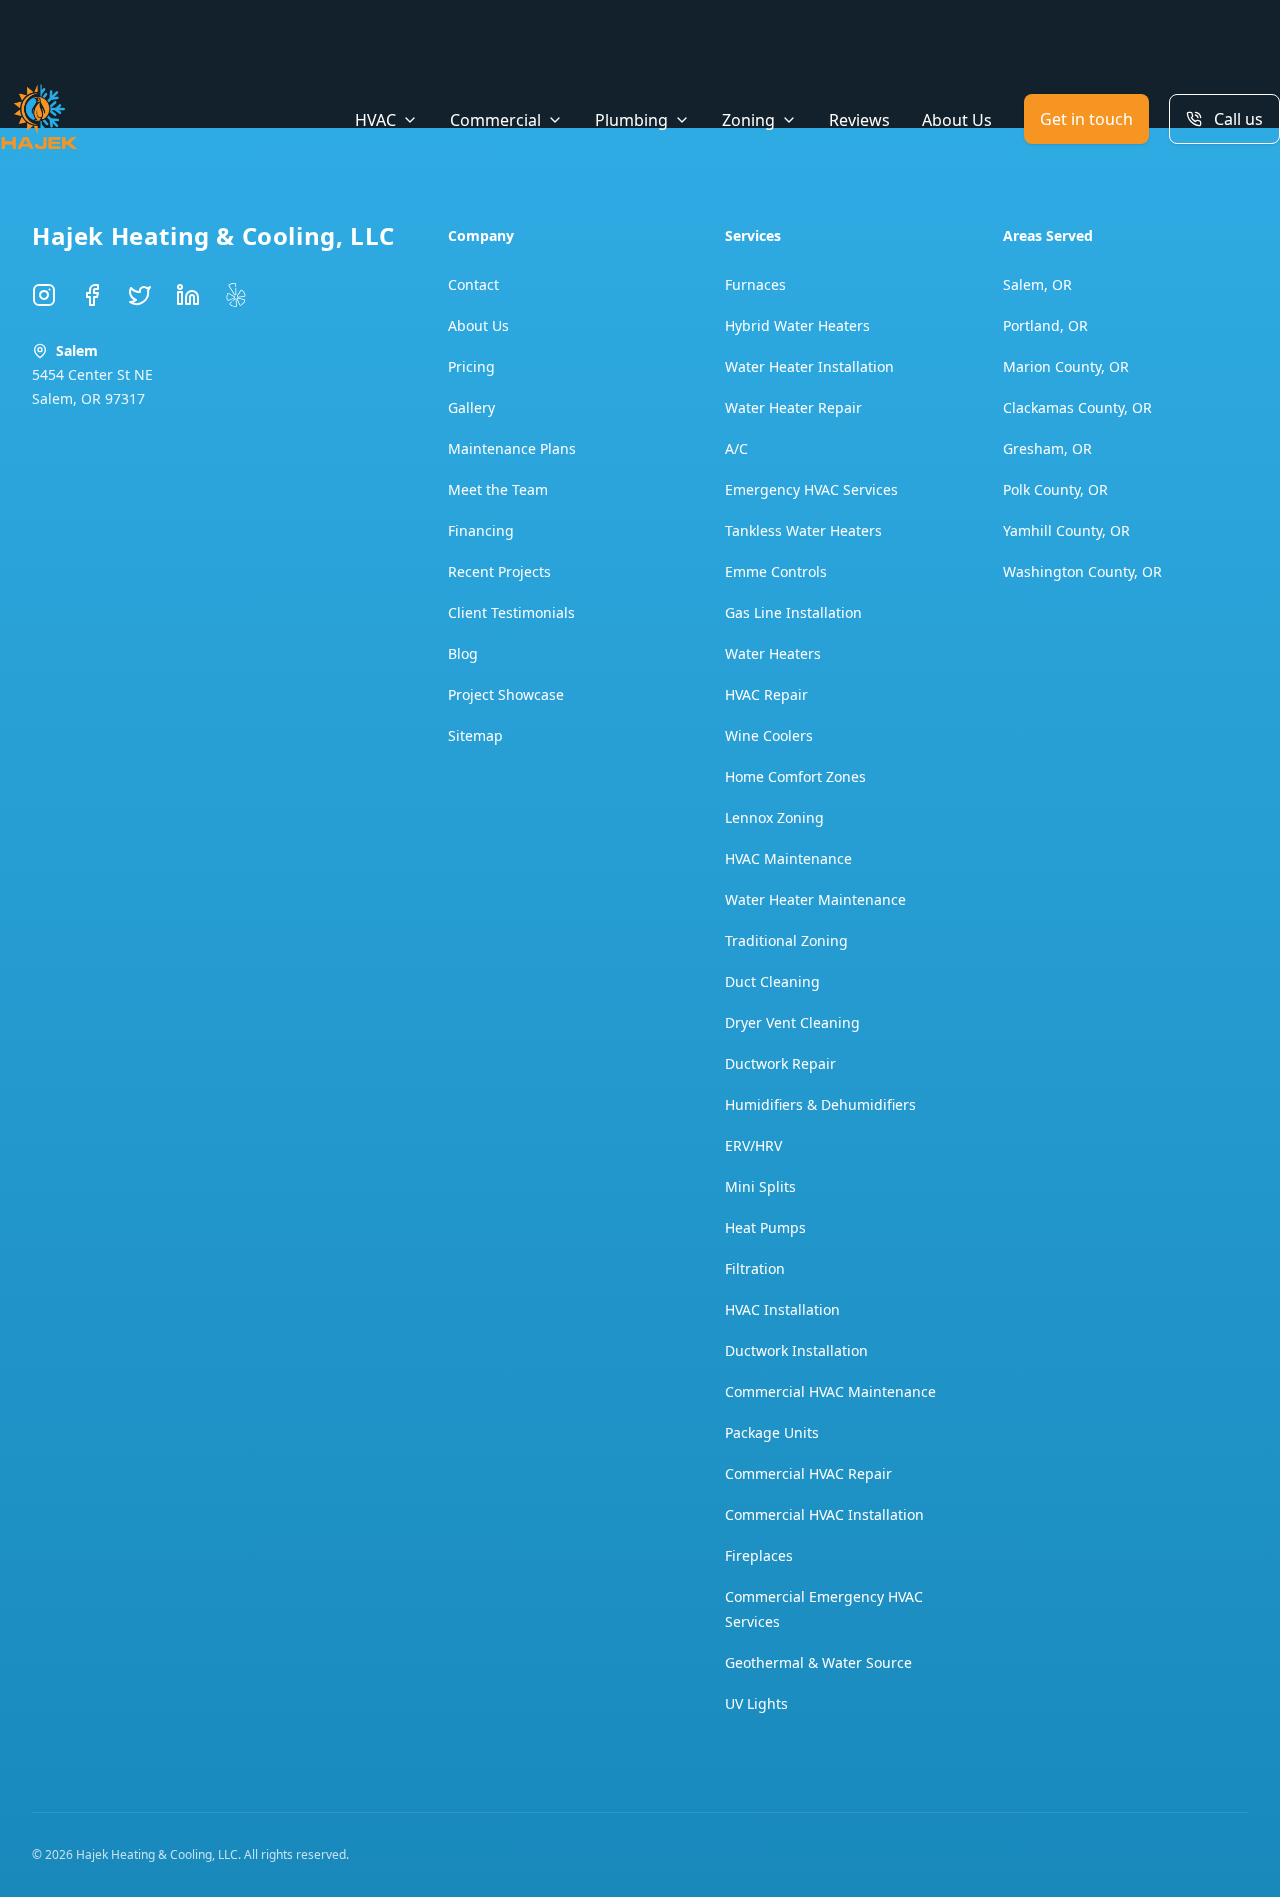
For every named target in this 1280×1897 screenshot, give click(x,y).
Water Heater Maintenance (815, 899)
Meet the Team (498, 489)
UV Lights (756, 1703)
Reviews (859, 120)
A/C (736, 448)
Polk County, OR (1055, 489)
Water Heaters (773, 653)
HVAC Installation (782, 1309)
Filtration (755, 1268)
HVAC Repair (766, 694)
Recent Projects (499, 571)
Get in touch (1086, 119)
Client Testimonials (511, 612)
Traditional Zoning (786, 940)
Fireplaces (759, 1555)
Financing (481, 530)
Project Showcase (506, 694)
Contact (473, 284)
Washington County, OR (1082, 571)
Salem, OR (1037, 284)
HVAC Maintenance (788, 858)
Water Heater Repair (793, 407)
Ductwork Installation (796, 1350)
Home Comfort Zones (795, 776)
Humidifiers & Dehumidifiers (820, 1104)
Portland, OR (1045, 325)
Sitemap (475, 735)
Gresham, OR (1047, 448)
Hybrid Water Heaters (797, 325)
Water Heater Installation (809, 366)
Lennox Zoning (774, 817)
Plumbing (631, 120)
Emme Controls (776, 571)
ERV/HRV (753, 1145)
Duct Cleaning (772, 981)
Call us (1238, 119)
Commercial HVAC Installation (824, 1514)
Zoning (748, 120)
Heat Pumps (765, 1227)
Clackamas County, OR (1077, 407)
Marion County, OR (1066, 366)
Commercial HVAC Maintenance (830, 1391)
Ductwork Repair (780, 1063)
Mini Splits (760, 1186)
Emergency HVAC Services (811, 489)
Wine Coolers (769, 735)
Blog (463, 653)
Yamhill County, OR (1066, 530)
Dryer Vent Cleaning (792, 1022)
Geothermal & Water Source (818, 1662)
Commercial (495, 120)
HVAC (375, 120)
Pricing (471, 366)
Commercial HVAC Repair (808, 1473)
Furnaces (755, 284)
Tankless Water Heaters (803, 530)
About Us (957, 120)
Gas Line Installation (793, 612)
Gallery (471, 407)
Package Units (772, 1432)
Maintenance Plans (512, 448)
